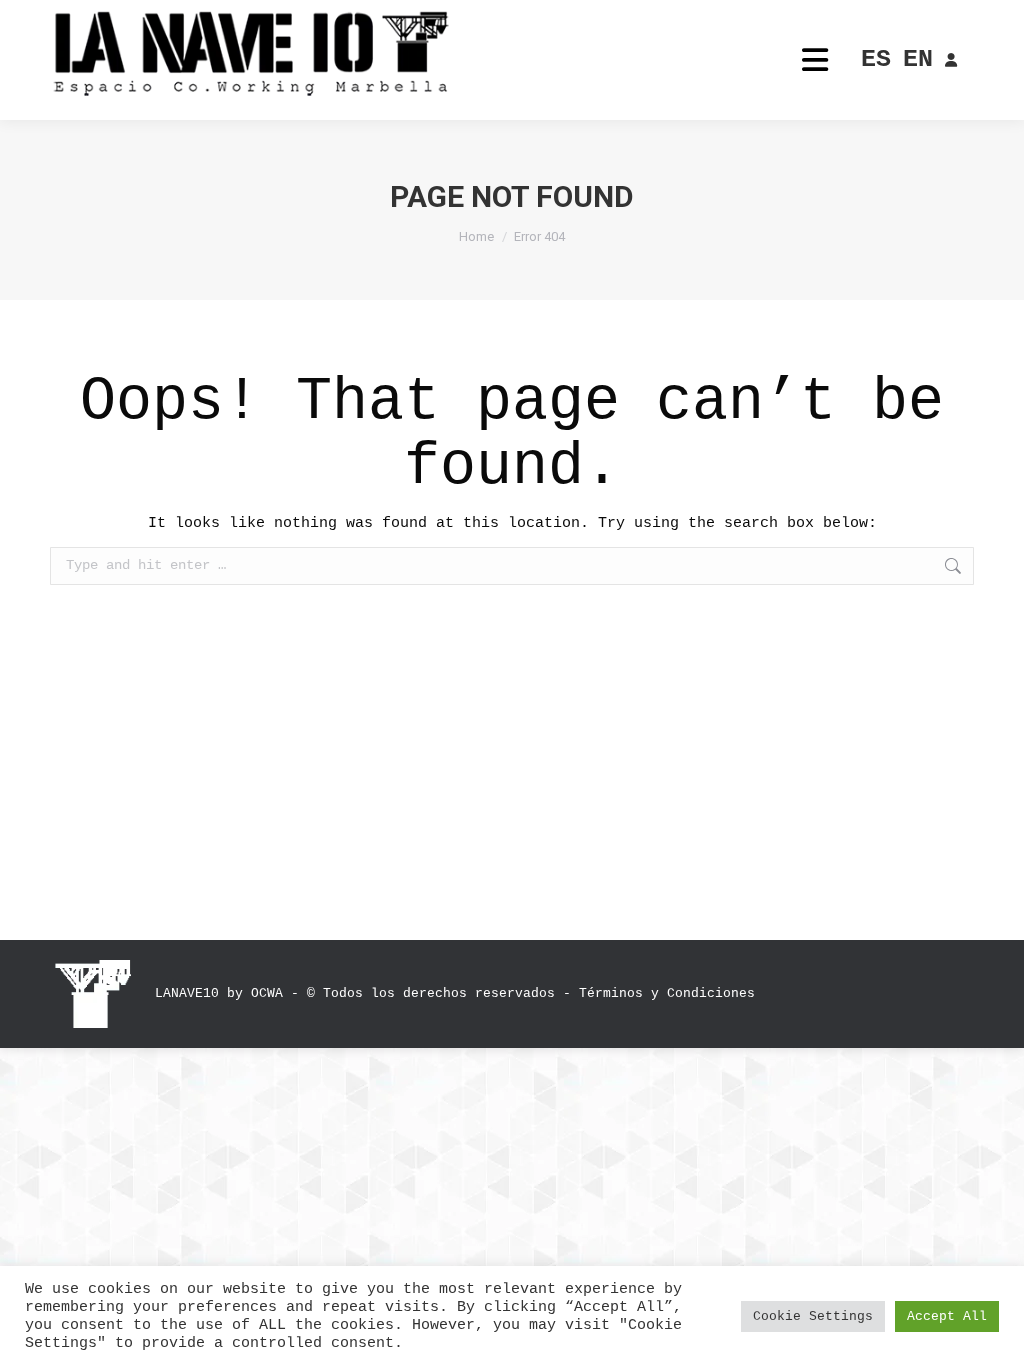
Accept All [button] (947, 1316)
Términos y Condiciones (667, 993)
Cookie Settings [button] (813, 1316)
